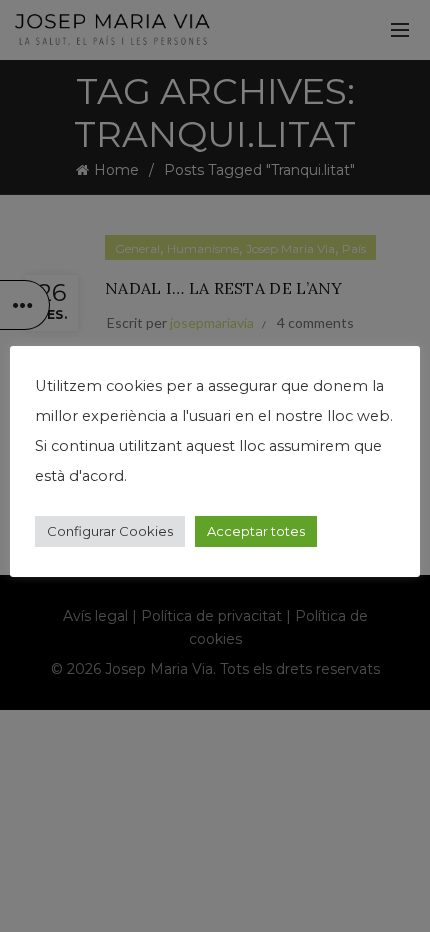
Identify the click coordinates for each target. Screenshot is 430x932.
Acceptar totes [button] (256, 531)
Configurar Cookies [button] (110, 531)
